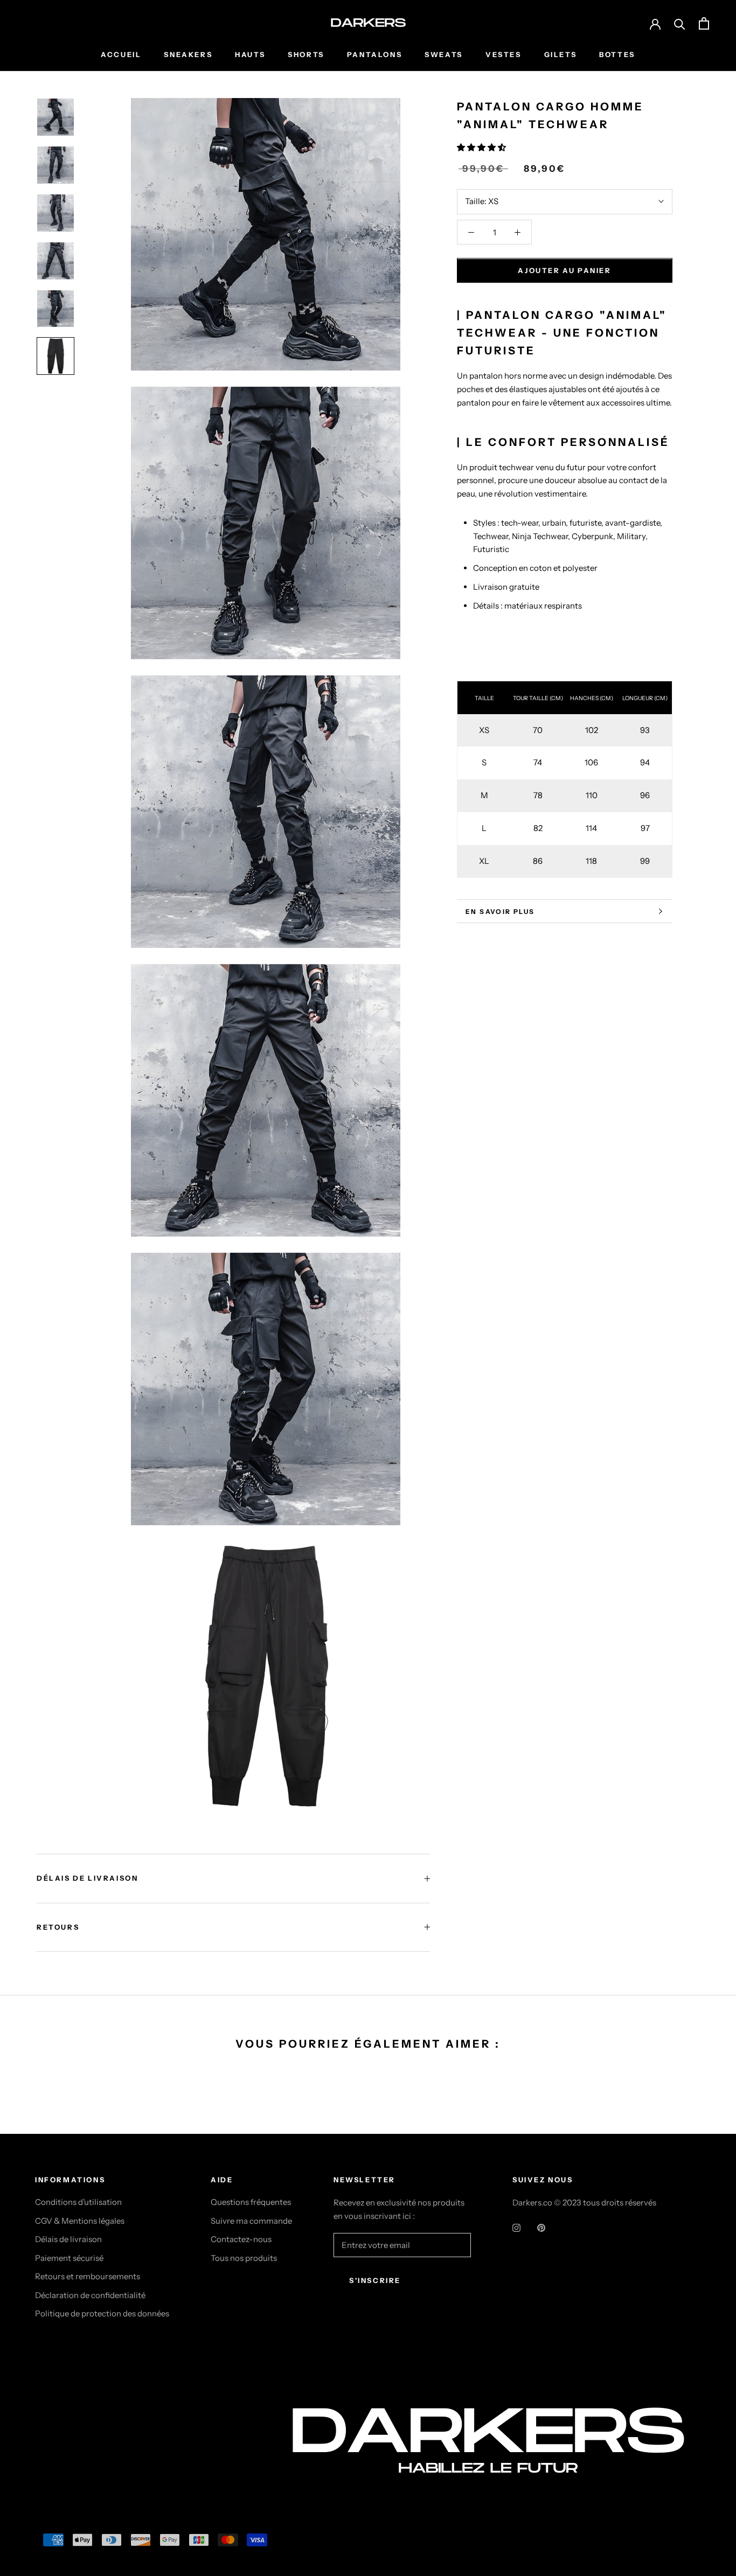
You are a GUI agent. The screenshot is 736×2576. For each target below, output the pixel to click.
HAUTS (250, 54)
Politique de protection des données (102, 2313)
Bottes (617, 54)
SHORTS (306, 54)
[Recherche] (680, 23)
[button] (482, 147)
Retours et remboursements (88, 2276)
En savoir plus (500, 912)
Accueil (121, 54)
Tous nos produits (244, 2258)
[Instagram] (516, 2227)
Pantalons (374, 54)
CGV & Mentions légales (80, 2221)
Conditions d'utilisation (78, 2202)
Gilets (561, 54)
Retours (58, 1927)
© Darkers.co (75, 2460)
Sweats (444, 54)
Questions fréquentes (251, 2202)
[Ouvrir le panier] (704, 23)
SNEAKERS (188, 54)
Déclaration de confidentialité (90, 2295)
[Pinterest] (541, 2227)
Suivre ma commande (251, 2221)
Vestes (504, 54)
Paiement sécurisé (69, 2258)
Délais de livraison (68, 2239)
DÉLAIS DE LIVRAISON (87, 1878)
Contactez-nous (241, 2239)
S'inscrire (375, 2280)
